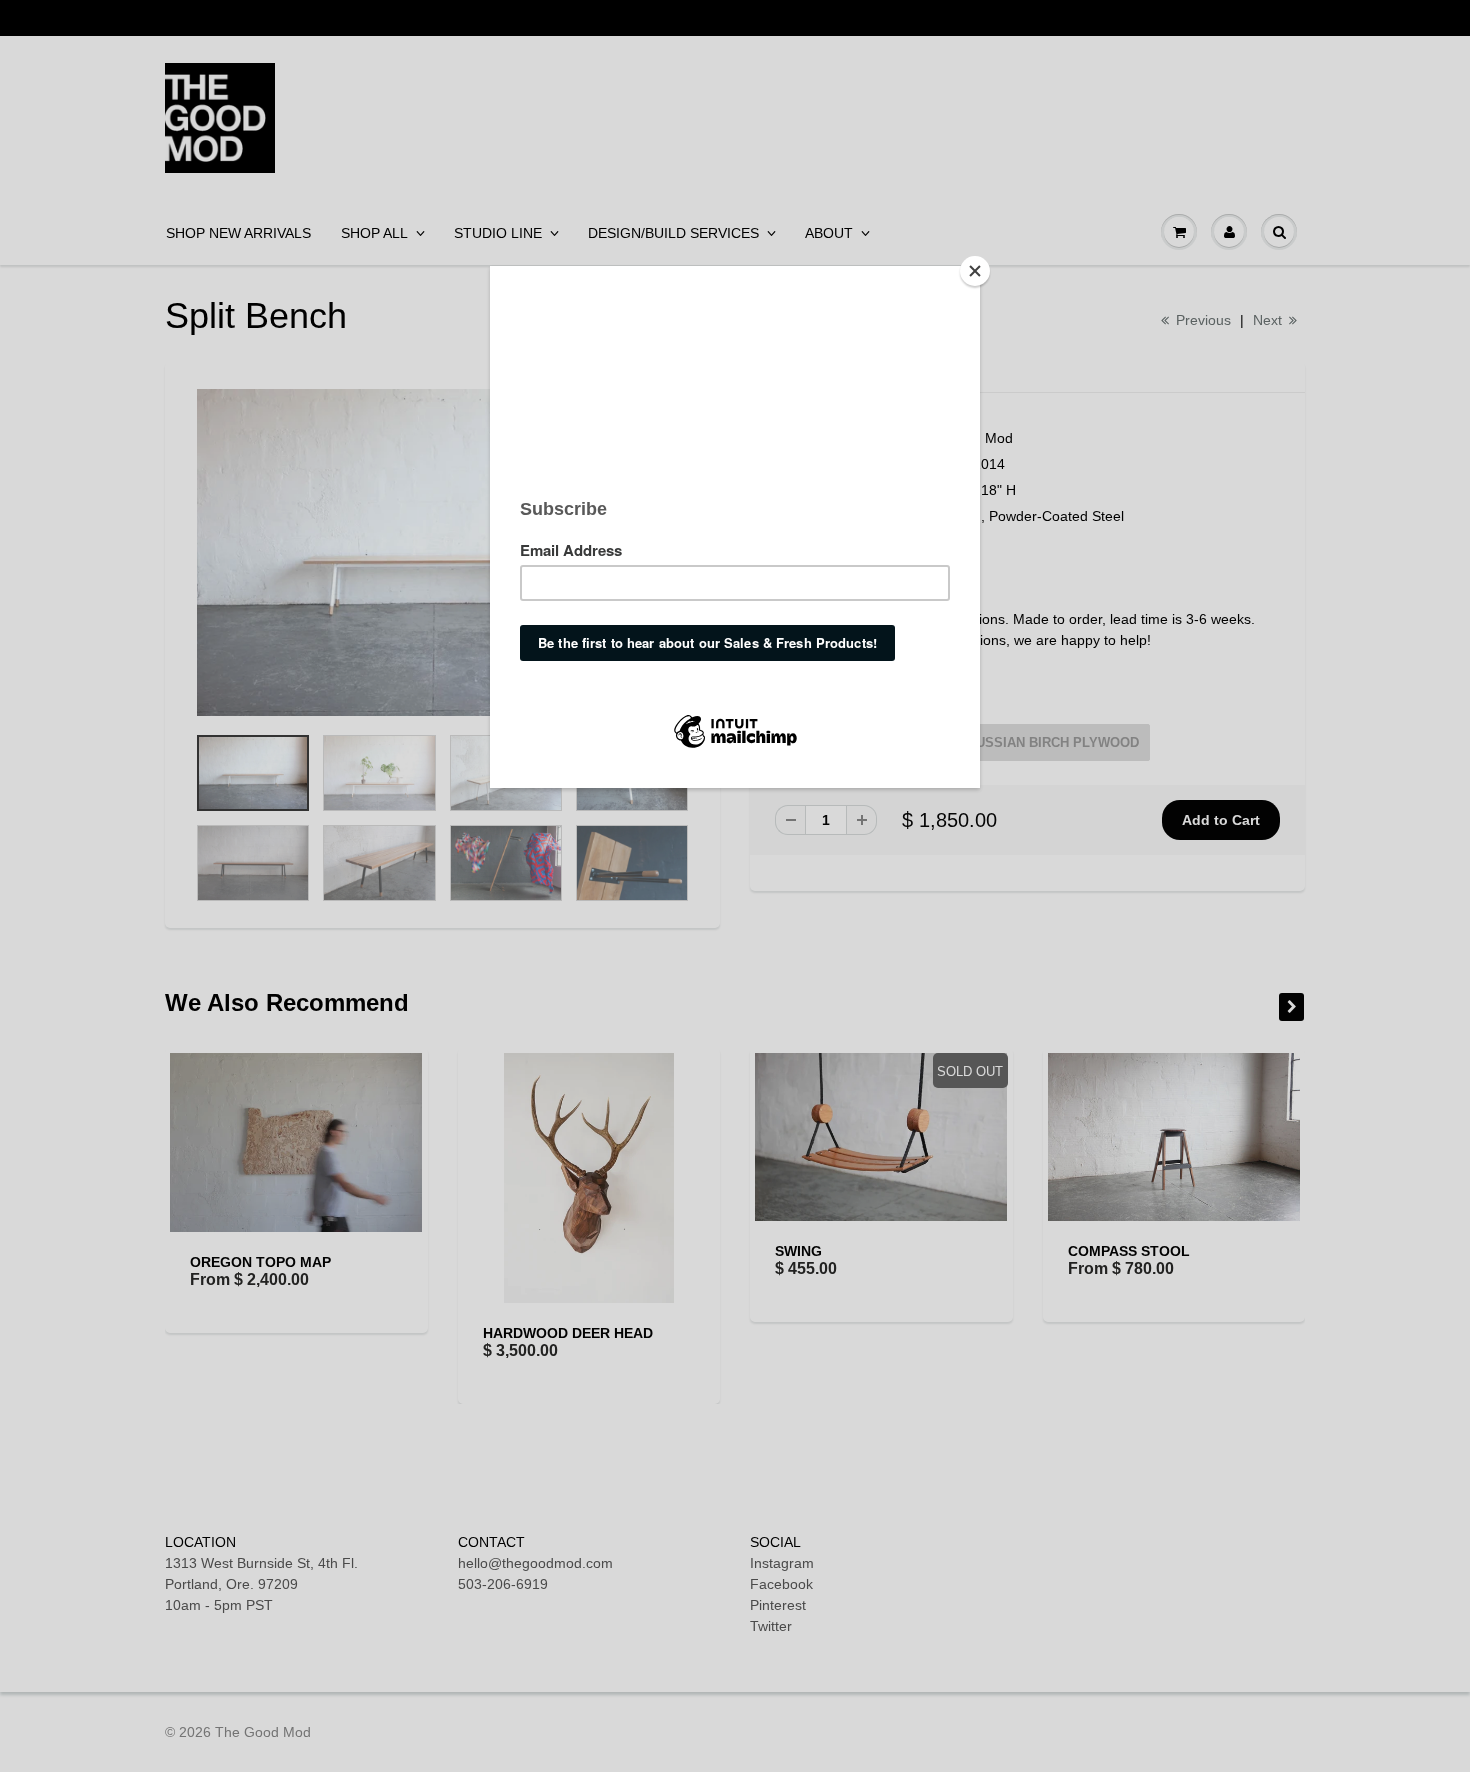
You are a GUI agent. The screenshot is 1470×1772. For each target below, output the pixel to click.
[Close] (975, 271)
